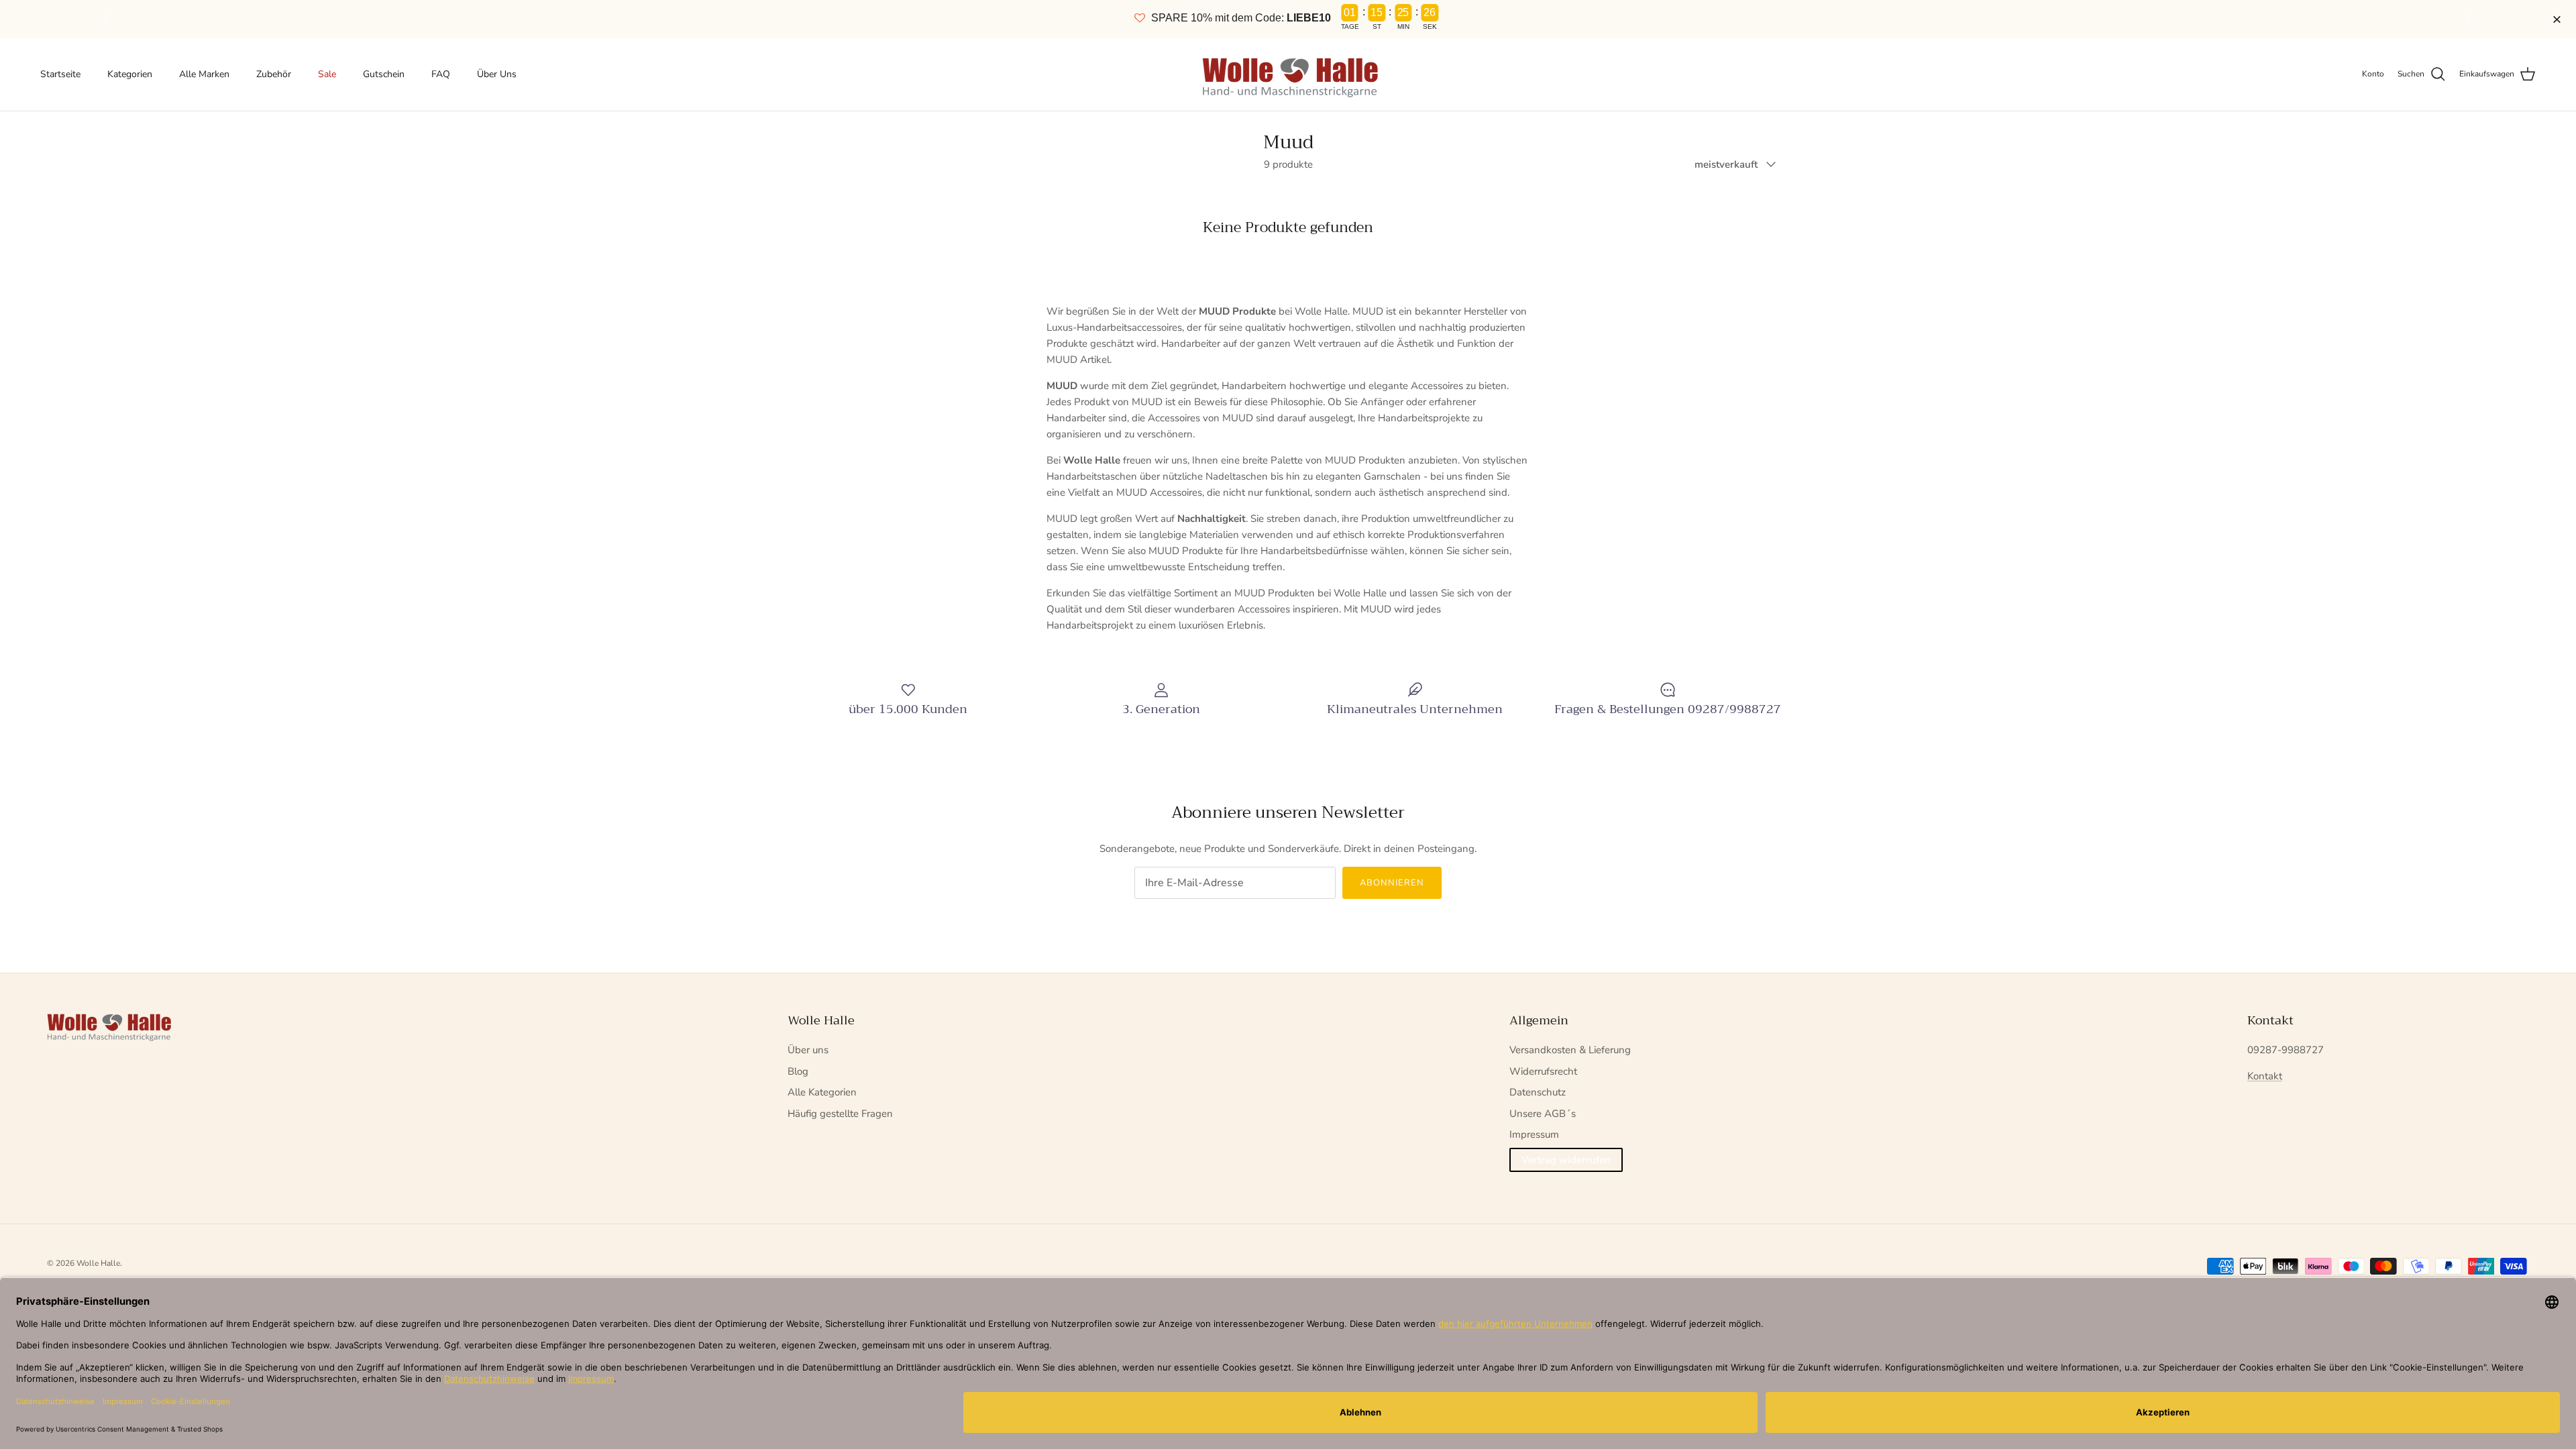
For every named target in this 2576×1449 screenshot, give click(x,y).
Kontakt (2265, 1076)
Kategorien (130, 74)
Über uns (808, 1050)
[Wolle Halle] (1288, 74)
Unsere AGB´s (1543, 1114)
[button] (2469, 19)
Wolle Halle (98, 1263)
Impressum (1534, 1134)
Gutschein (384, 74)
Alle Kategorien (822, 1092)
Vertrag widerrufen (1566, 1160)
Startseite (60, 74)
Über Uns (497, 74)
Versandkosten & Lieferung (1570, 1050)
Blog (798, 1071)
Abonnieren (1392, 883)
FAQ (441, 74)
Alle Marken (204, 74)
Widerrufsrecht (1543, 1071)
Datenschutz (1538, 1092)
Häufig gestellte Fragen (840, 1114)
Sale (327, 74)
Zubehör (274, 74)
